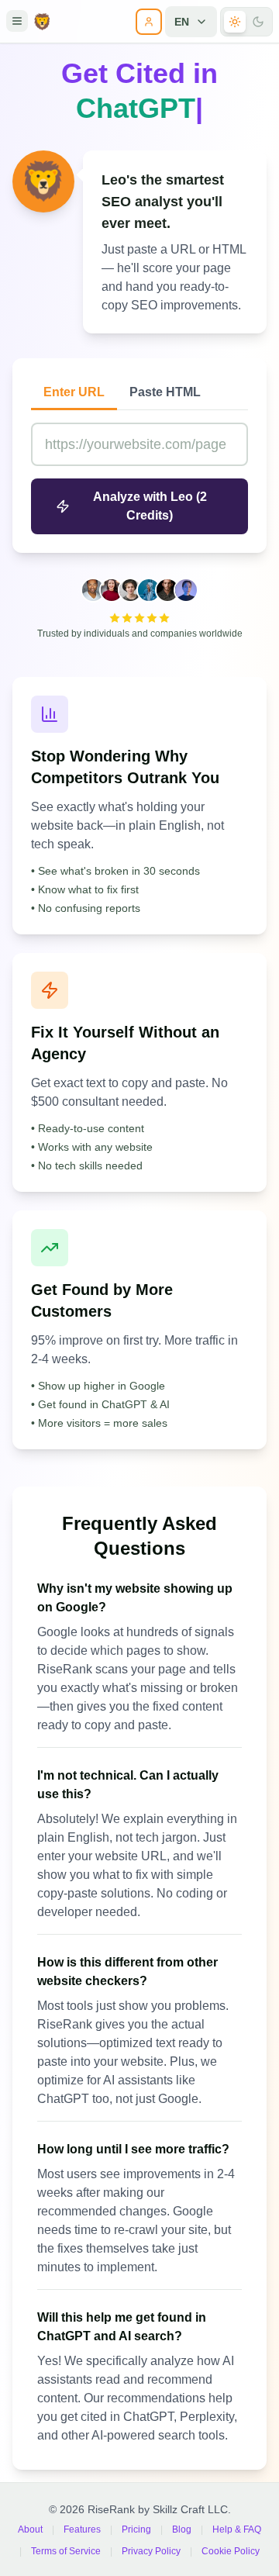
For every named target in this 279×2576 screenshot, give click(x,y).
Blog (182, 2522)
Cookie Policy (231, 2543)
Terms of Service (66, 2543)
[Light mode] (235, 22)
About (30, 2522)
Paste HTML (165, 384)
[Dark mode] (258, 22)
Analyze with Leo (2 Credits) (150, 498)
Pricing (136, 2522)
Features (82, 2522)
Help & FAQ (237, 2522)
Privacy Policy (151, 2543)
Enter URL (74, 384)
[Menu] (17, 21)
